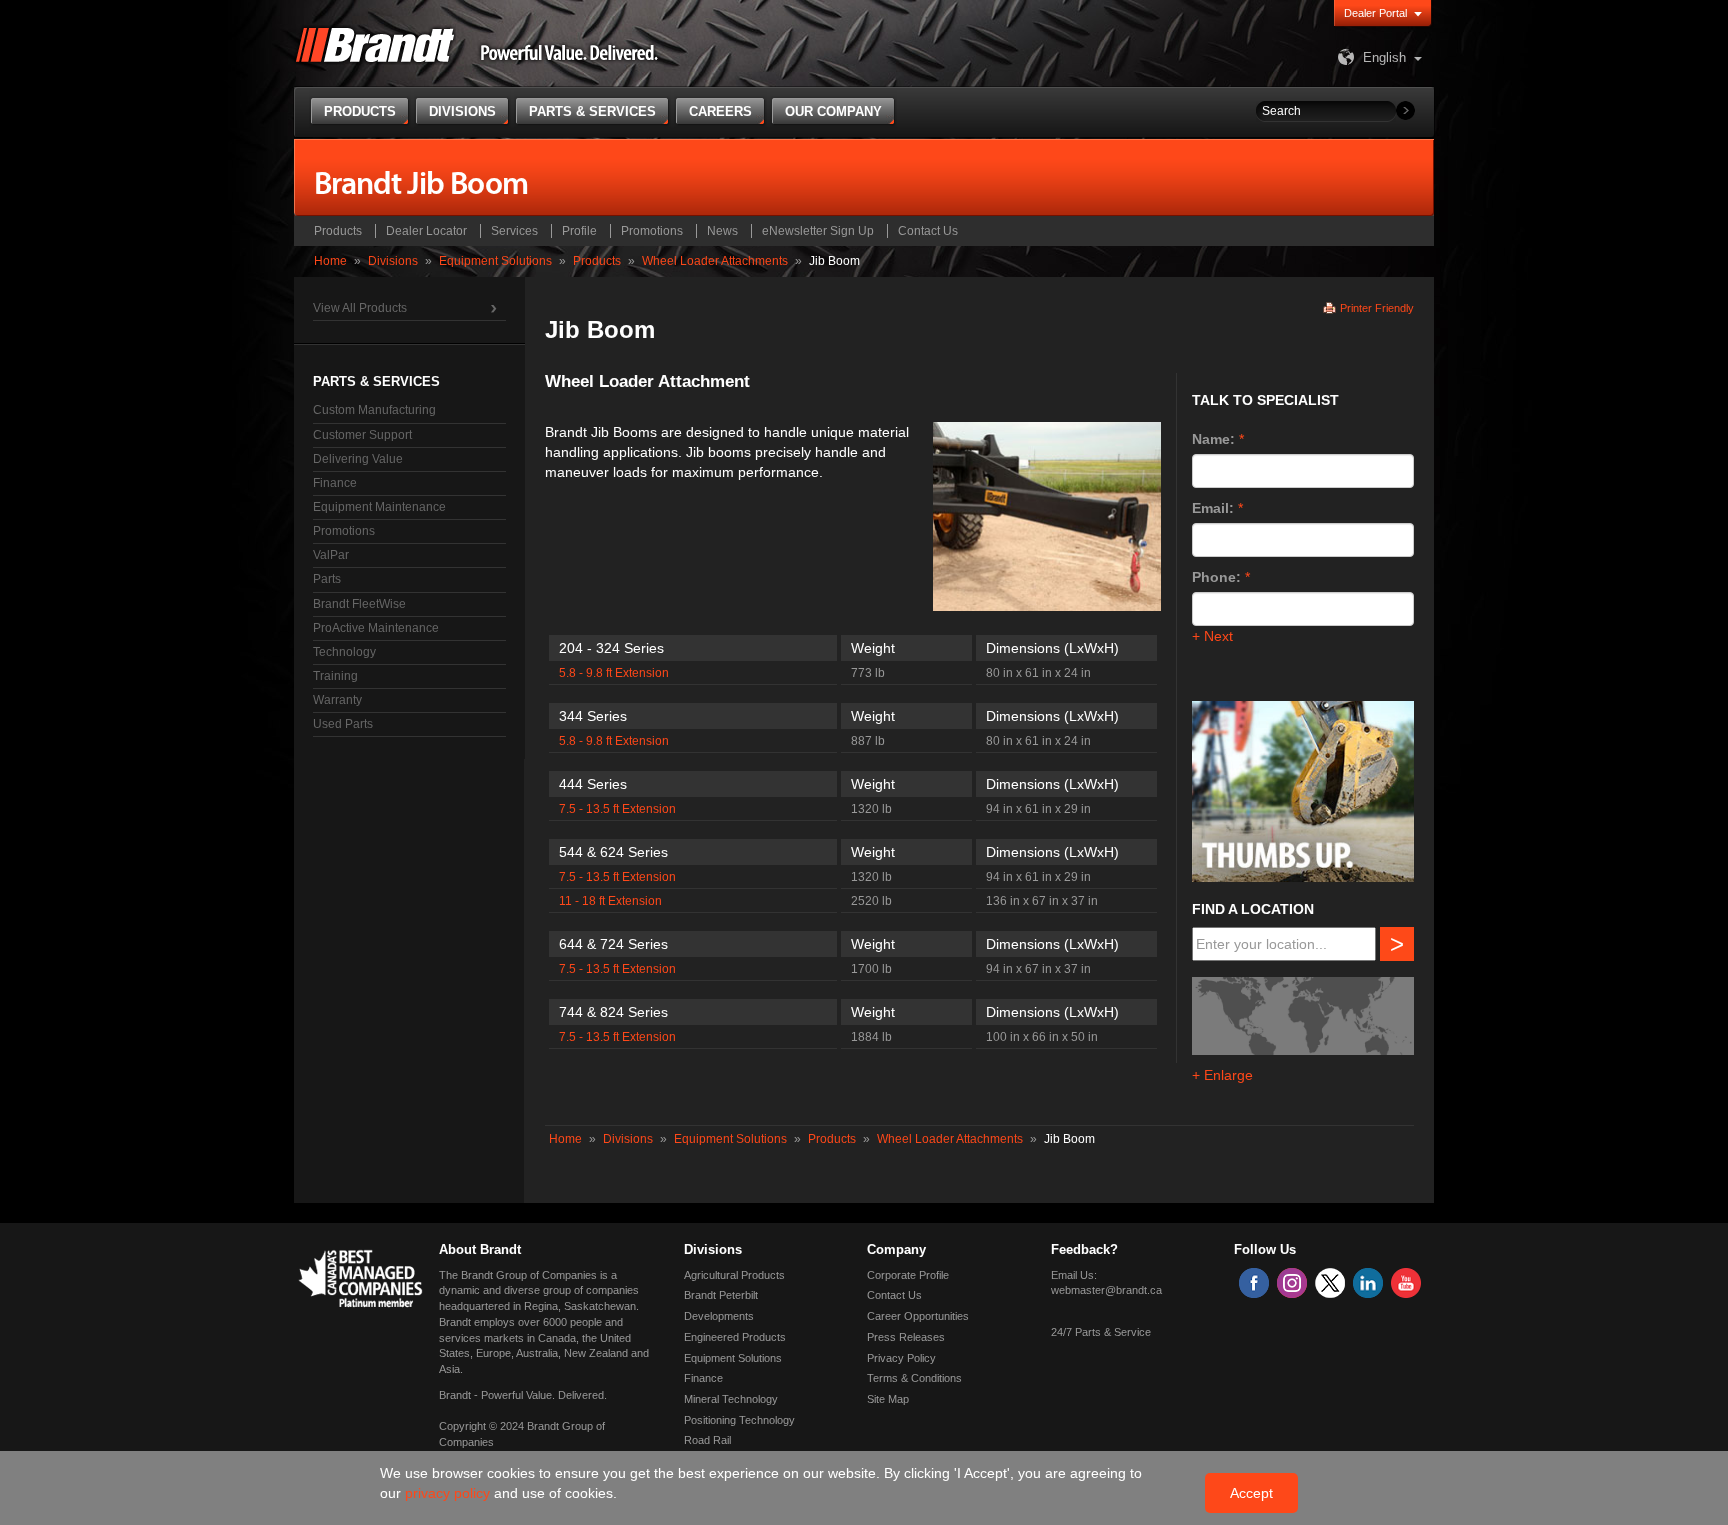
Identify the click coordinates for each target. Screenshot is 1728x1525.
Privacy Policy (901, 1358)
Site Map (888, 1399)
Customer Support (362, 435)
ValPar (331, 555)
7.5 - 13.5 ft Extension (617, 809)
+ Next (1212, 636)
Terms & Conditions (914, 1378)
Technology (344, 652)
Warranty (337, 700)
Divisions (393, 261)
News (722, 231)
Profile (579, 231)
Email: (1213, 508)
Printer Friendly (1377, 308)
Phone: (1216, 577)
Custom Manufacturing (374, 410)
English (1384, 57)
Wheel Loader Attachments (715, 261)
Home (330, 261)
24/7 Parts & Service (1101, 1332)
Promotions (652, 231)
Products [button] (360, 111)
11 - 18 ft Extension (610, 901)
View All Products (360, 308)
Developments (719, 1316)
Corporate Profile (908, 1275)
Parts (327, 579)
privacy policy (449, 1493)
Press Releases (906, 1337)
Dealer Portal (1375, 13)
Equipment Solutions (495, 261)
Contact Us (928, 231)
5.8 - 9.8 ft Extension (614, 673)
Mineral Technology (731, 1399)
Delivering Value (358, 459)
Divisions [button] (462, 111)
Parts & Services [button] (592, 111)
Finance (335, 483)
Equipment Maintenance (379, 507)
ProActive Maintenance (376, 628)
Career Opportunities (918, 1316)
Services (514, 231)
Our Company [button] (833, 111)
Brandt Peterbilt (721, 1295)
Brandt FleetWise (359, 604)
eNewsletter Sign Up (818, 231)
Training (335, 676)
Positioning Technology (739, 1420)
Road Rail (707, 1440)
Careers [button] (720, 111)
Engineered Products (735, 1337)
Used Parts (343, 724)
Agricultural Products (734, 1275)
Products (338, 231)
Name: (1213, 439)
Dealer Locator (426, 231)
